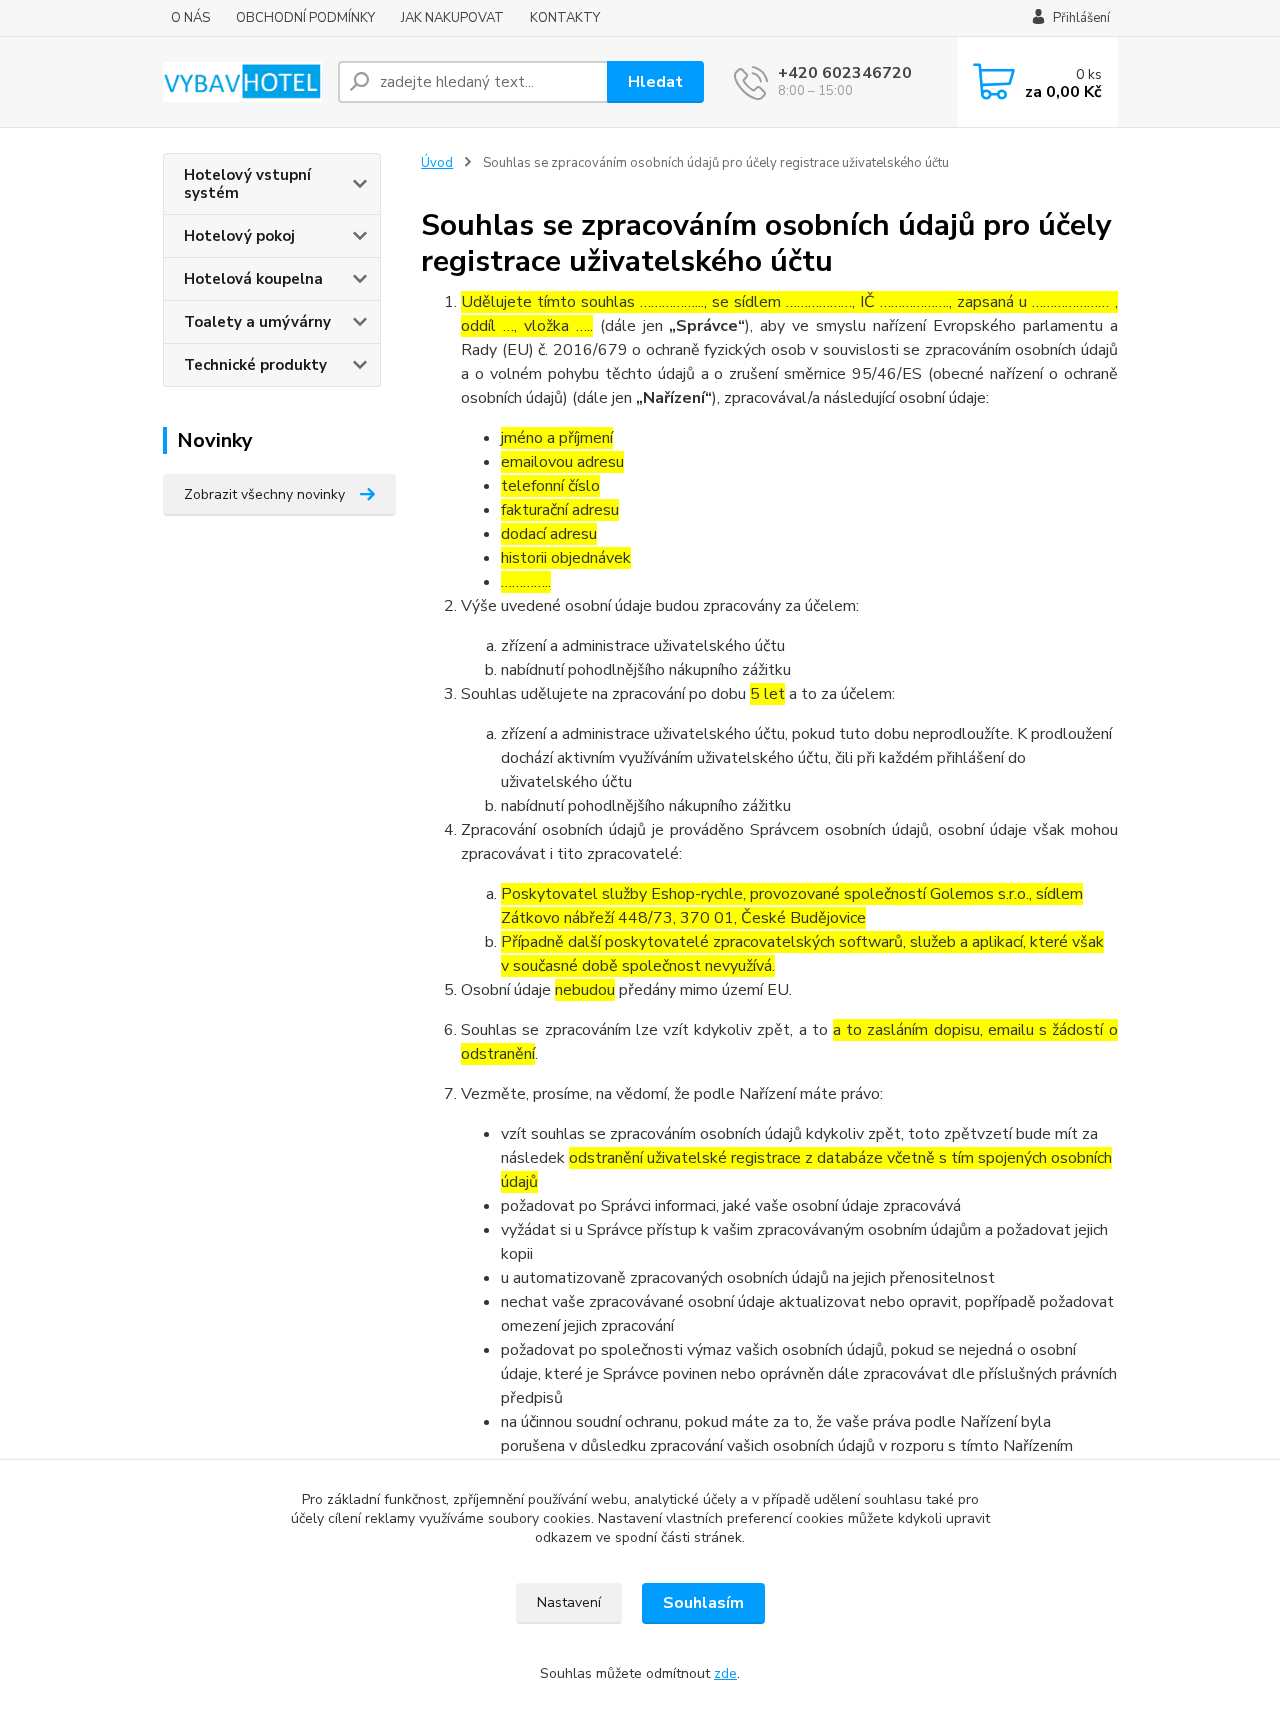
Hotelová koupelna (253, 279)
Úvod (437, 163)
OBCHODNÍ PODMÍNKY (305, 18)
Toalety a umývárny (257, 322)
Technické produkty (255, 365)
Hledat (655, 82)
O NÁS (190, 18)
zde (725, 1673)
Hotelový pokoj (239, 236)
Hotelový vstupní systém (247, 184)
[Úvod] (242, 82)
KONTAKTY (565, 18)
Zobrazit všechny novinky (264, 494)
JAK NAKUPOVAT (452, 18)
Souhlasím (703, 1603)
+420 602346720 (845, 73)
